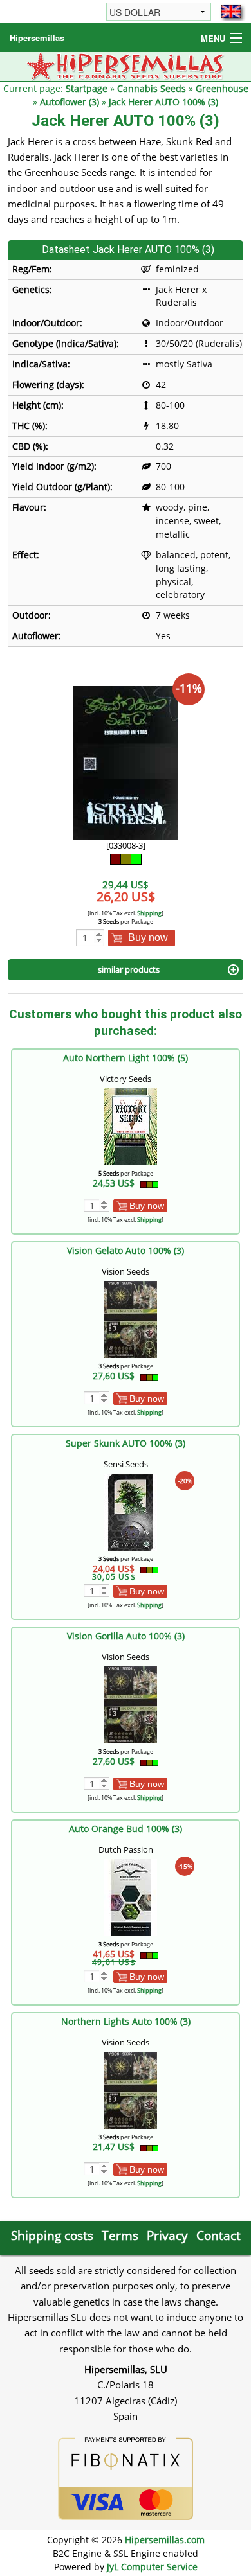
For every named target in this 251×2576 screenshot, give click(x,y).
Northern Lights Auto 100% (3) (126, 2021)
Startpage (87, 88)
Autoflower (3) (70, 102)
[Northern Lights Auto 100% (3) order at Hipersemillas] (131, 2089)
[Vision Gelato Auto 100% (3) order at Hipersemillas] (131, 1319)
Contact (218, 2235)
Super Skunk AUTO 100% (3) (126, 1443)
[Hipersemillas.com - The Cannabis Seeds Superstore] (126, 65)
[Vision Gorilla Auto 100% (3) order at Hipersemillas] (131, 1704)
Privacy (167, 2235)
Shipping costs (52, 2235)
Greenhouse (222, 88)
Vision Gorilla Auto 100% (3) (126, 1636)
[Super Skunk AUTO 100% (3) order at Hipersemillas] (131, 1511)
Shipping (149, 913)
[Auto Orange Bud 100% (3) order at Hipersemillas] (131, 1897)
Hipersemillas (37, 38)
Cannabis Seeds (152, 88)
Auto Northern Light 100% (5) (126, 1058)
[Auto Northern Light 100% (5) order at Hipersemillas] (131, 1126)
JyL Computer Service (152, 2567)
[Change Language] (231, 12)
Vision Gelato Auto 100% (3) (126, 1250)
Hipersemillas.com (165, 2540)
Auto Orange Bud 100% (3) (126, 1829)
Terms (120, 2235)
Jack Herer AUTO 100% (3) (163, 102)
